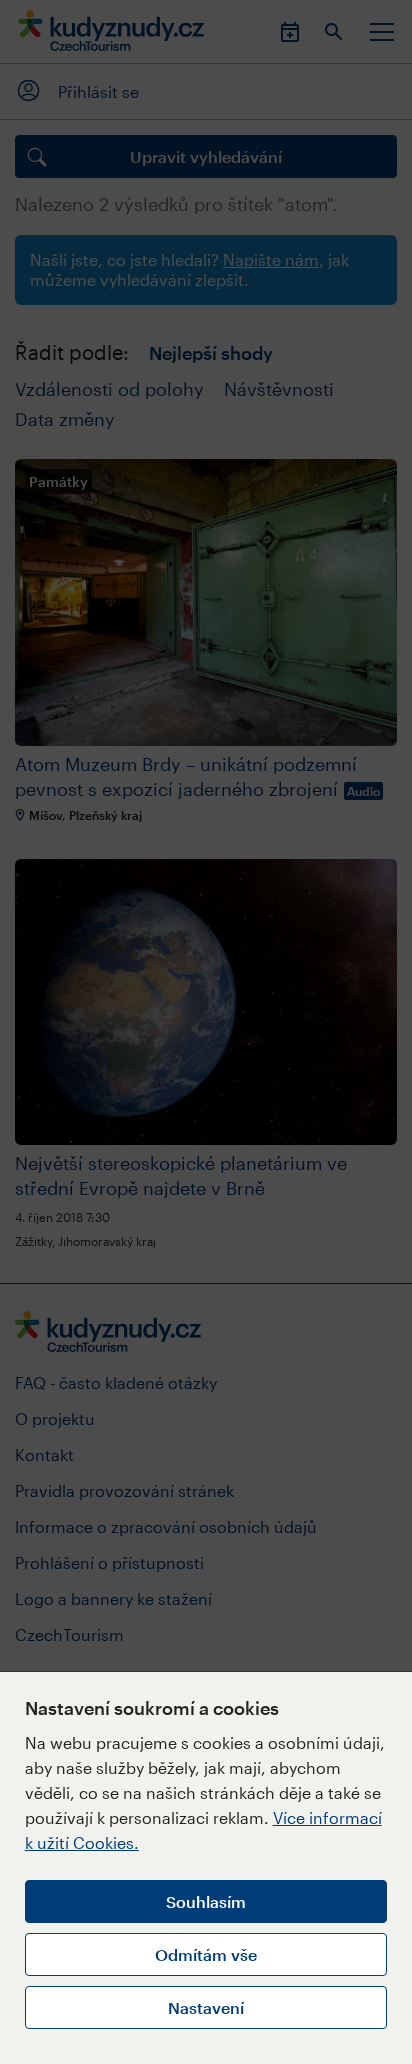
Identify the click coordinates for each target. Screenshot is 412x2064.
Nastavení (206, 2007)
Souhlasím (206, 1901)
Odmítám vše (206, 1954)
